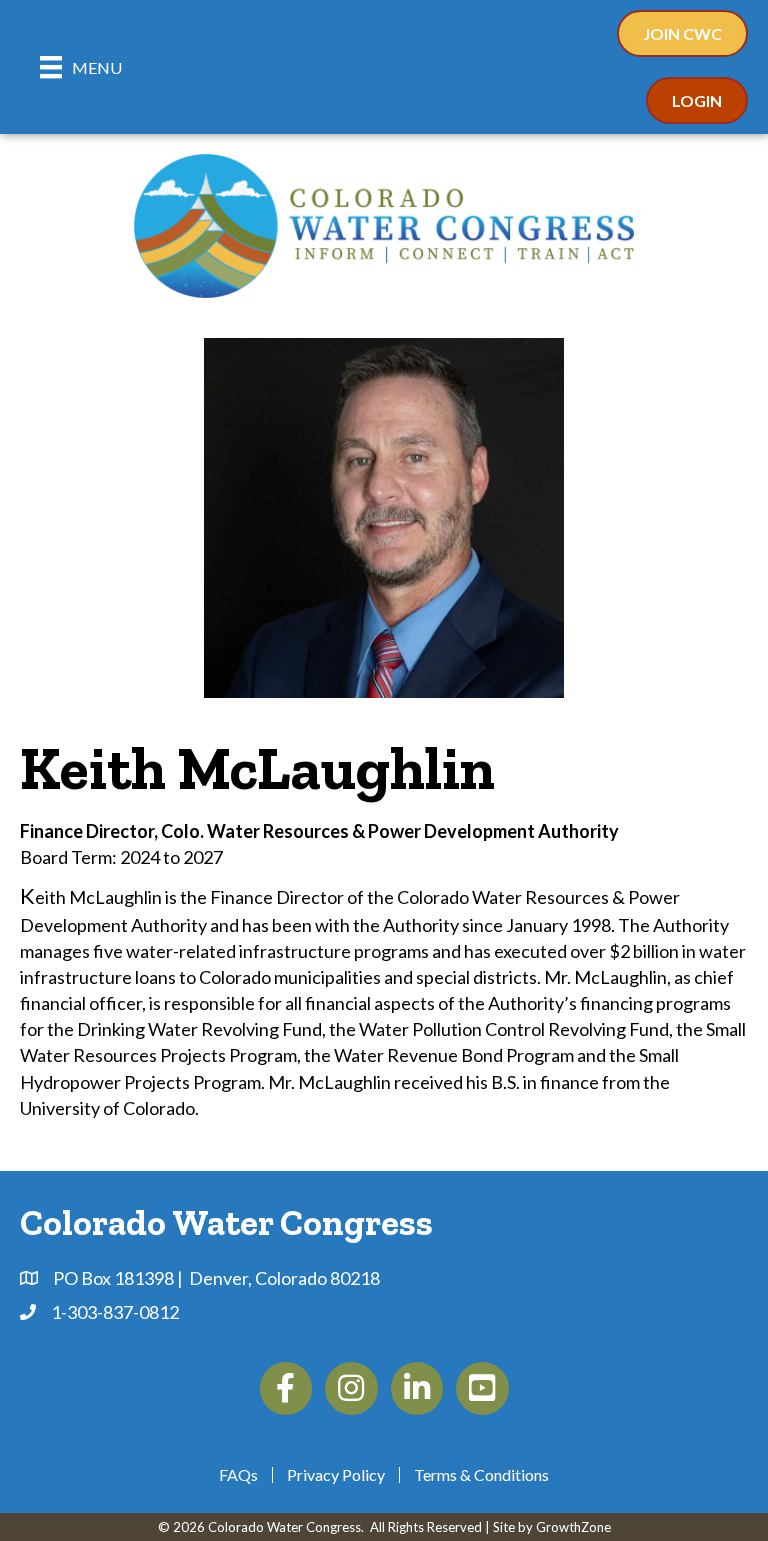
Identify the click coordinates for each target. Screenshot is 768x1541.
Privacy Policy (336, 1475)
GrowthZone (573, 1527)
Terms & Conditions (481, 1475)
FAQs (238, 1475)
